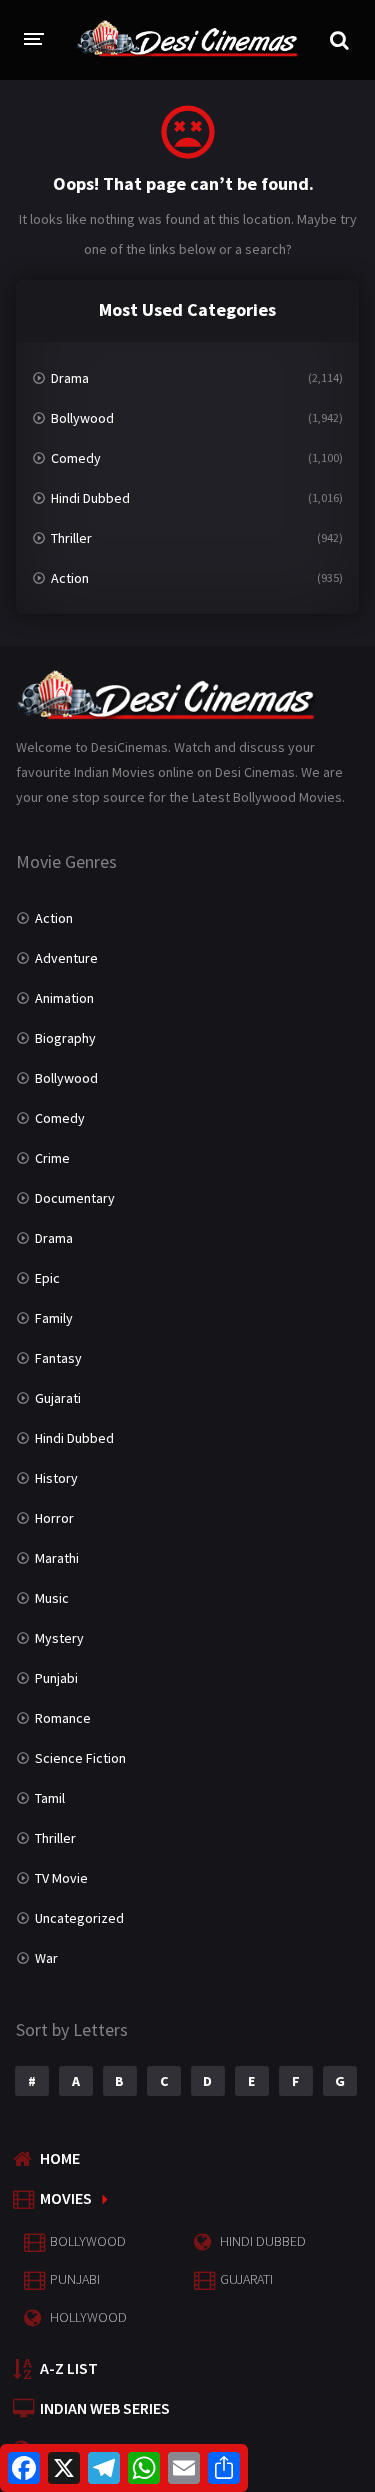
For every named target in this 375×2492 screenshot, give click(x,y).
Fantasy (58, 1358)
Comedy (76, 458)
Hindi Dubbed (90, 498)
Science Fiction (80, 1758)
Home (60, 2158)
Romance (63, 1718)
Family (54, 1318)
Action (70, 578)
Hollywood (88, 2317)
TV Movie (61, 1878)
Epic (47, 1278)
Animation (64, 998)
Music (52, 1598)
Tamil (50, 1798)
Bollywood (82, 418)
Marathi (57, 1558)
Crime (52, 1158)
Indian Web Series (105, 2408)
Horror (54, 1518)
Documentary (75, 1198)
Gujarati (58, 1398)
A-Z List (69, 2368)
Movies (66, 2198)
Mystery (59, 1638)
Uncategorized (79, 1918)
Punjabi (56, 1678)
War (46, 1958)
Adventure (66, 958)
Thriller (71, 538)
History (56, 1478)
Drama (70, 378)
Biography (65, 1038)
